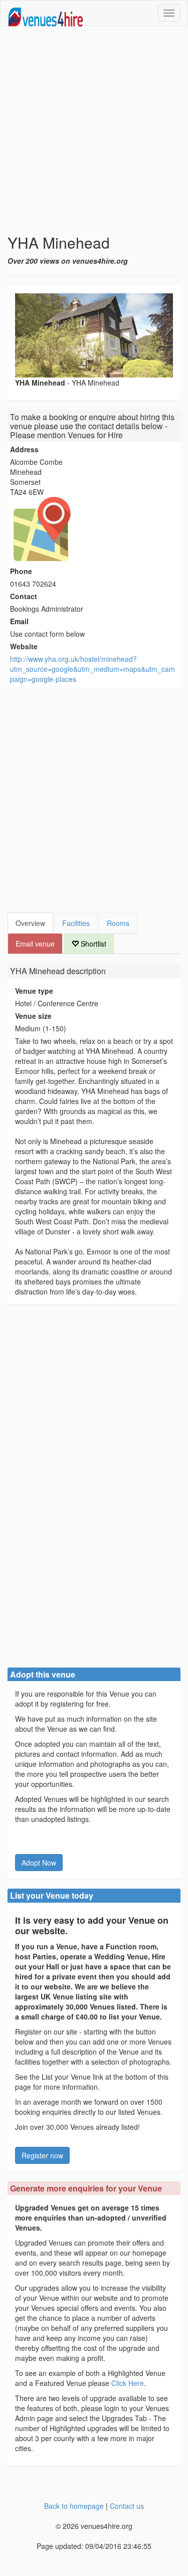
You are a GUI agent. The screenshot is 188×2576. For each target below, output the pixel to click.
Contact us (127, 2506)
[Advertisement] (94, 130)
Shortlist (92, 944)
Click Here (128, 2383)
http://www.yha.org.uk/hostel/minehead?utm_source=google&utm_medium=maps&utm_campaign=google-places (92, 669)
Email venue (35, 944)
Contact (24, 596)
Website (24, 646)
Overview (30, 923)
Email (19, 621)
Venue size (33, 1016)
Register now (42, 2155)
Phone (21, 571)
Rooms (118, 923)
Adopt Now (39, 1863)
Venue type (34, 991)
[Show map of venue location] (94, 529)
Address (24, 449)
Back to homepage (74, 2506)
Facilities (76, 923)
